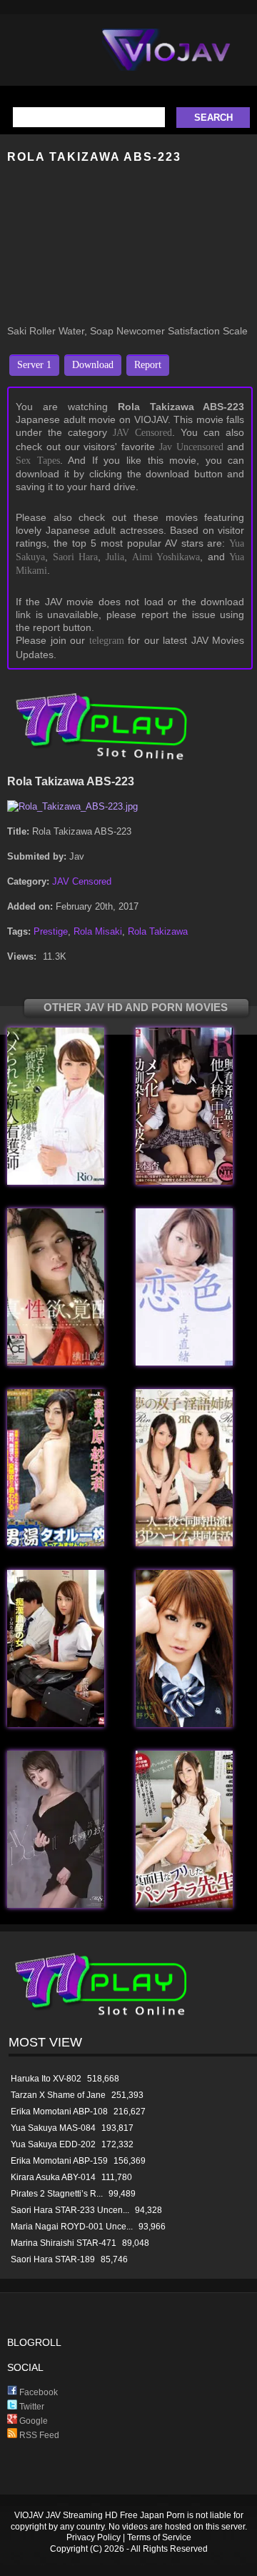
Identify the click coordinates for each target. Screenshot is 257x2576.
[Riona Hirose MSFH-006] (56, 1905)
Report (148, 365)
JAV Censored (142, 433)
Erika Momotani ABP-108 (59, 2112)
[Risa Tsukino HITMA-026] (184, 1724)
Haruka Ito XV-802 (46, 2079)
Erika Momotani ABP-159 (59, 2161)
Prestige (51, 931)
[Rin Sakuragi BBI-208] (184, 1543)
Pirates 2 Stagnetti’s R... (57, 2194)
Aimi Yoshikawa (166, 557)
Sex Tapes (38, 461)
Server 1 (34, 365)
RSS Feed (38, 2435)
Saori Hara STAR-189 (53, 2259)
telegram (107, 641)
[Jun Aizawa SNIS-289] (56, 1724)
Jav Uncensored (191, 447)
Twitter (31, 2407)
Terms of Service (159, 2537)
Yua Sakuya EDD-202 (53, 2144)
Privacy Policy (94, 2537)
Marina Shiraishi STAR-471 (64, 2243)
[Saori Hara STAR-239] (56, 1543)
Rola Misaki (98, 931)
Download (93, 365)
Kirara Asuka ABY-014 (53, 2177)
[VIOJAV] (166, 61)
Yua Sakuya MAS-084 (53, 2128)
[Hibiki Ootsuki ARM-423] (184, 1905)
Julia (115, 557)
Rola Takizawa (158, 931)
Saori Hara (76, 557)
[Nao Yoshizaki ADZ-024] (184, 1362)
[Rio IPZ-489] (56, 1182)
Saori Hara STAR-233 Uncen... (70, 2210)
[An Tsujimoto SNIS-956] (184, 1182)
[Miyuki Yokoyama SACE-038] (56, 1362)
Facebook (37, 2392)
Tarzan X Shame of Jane (58, 2095)
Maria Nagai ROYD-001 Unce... (72, 2227)
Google (32, 2421)
